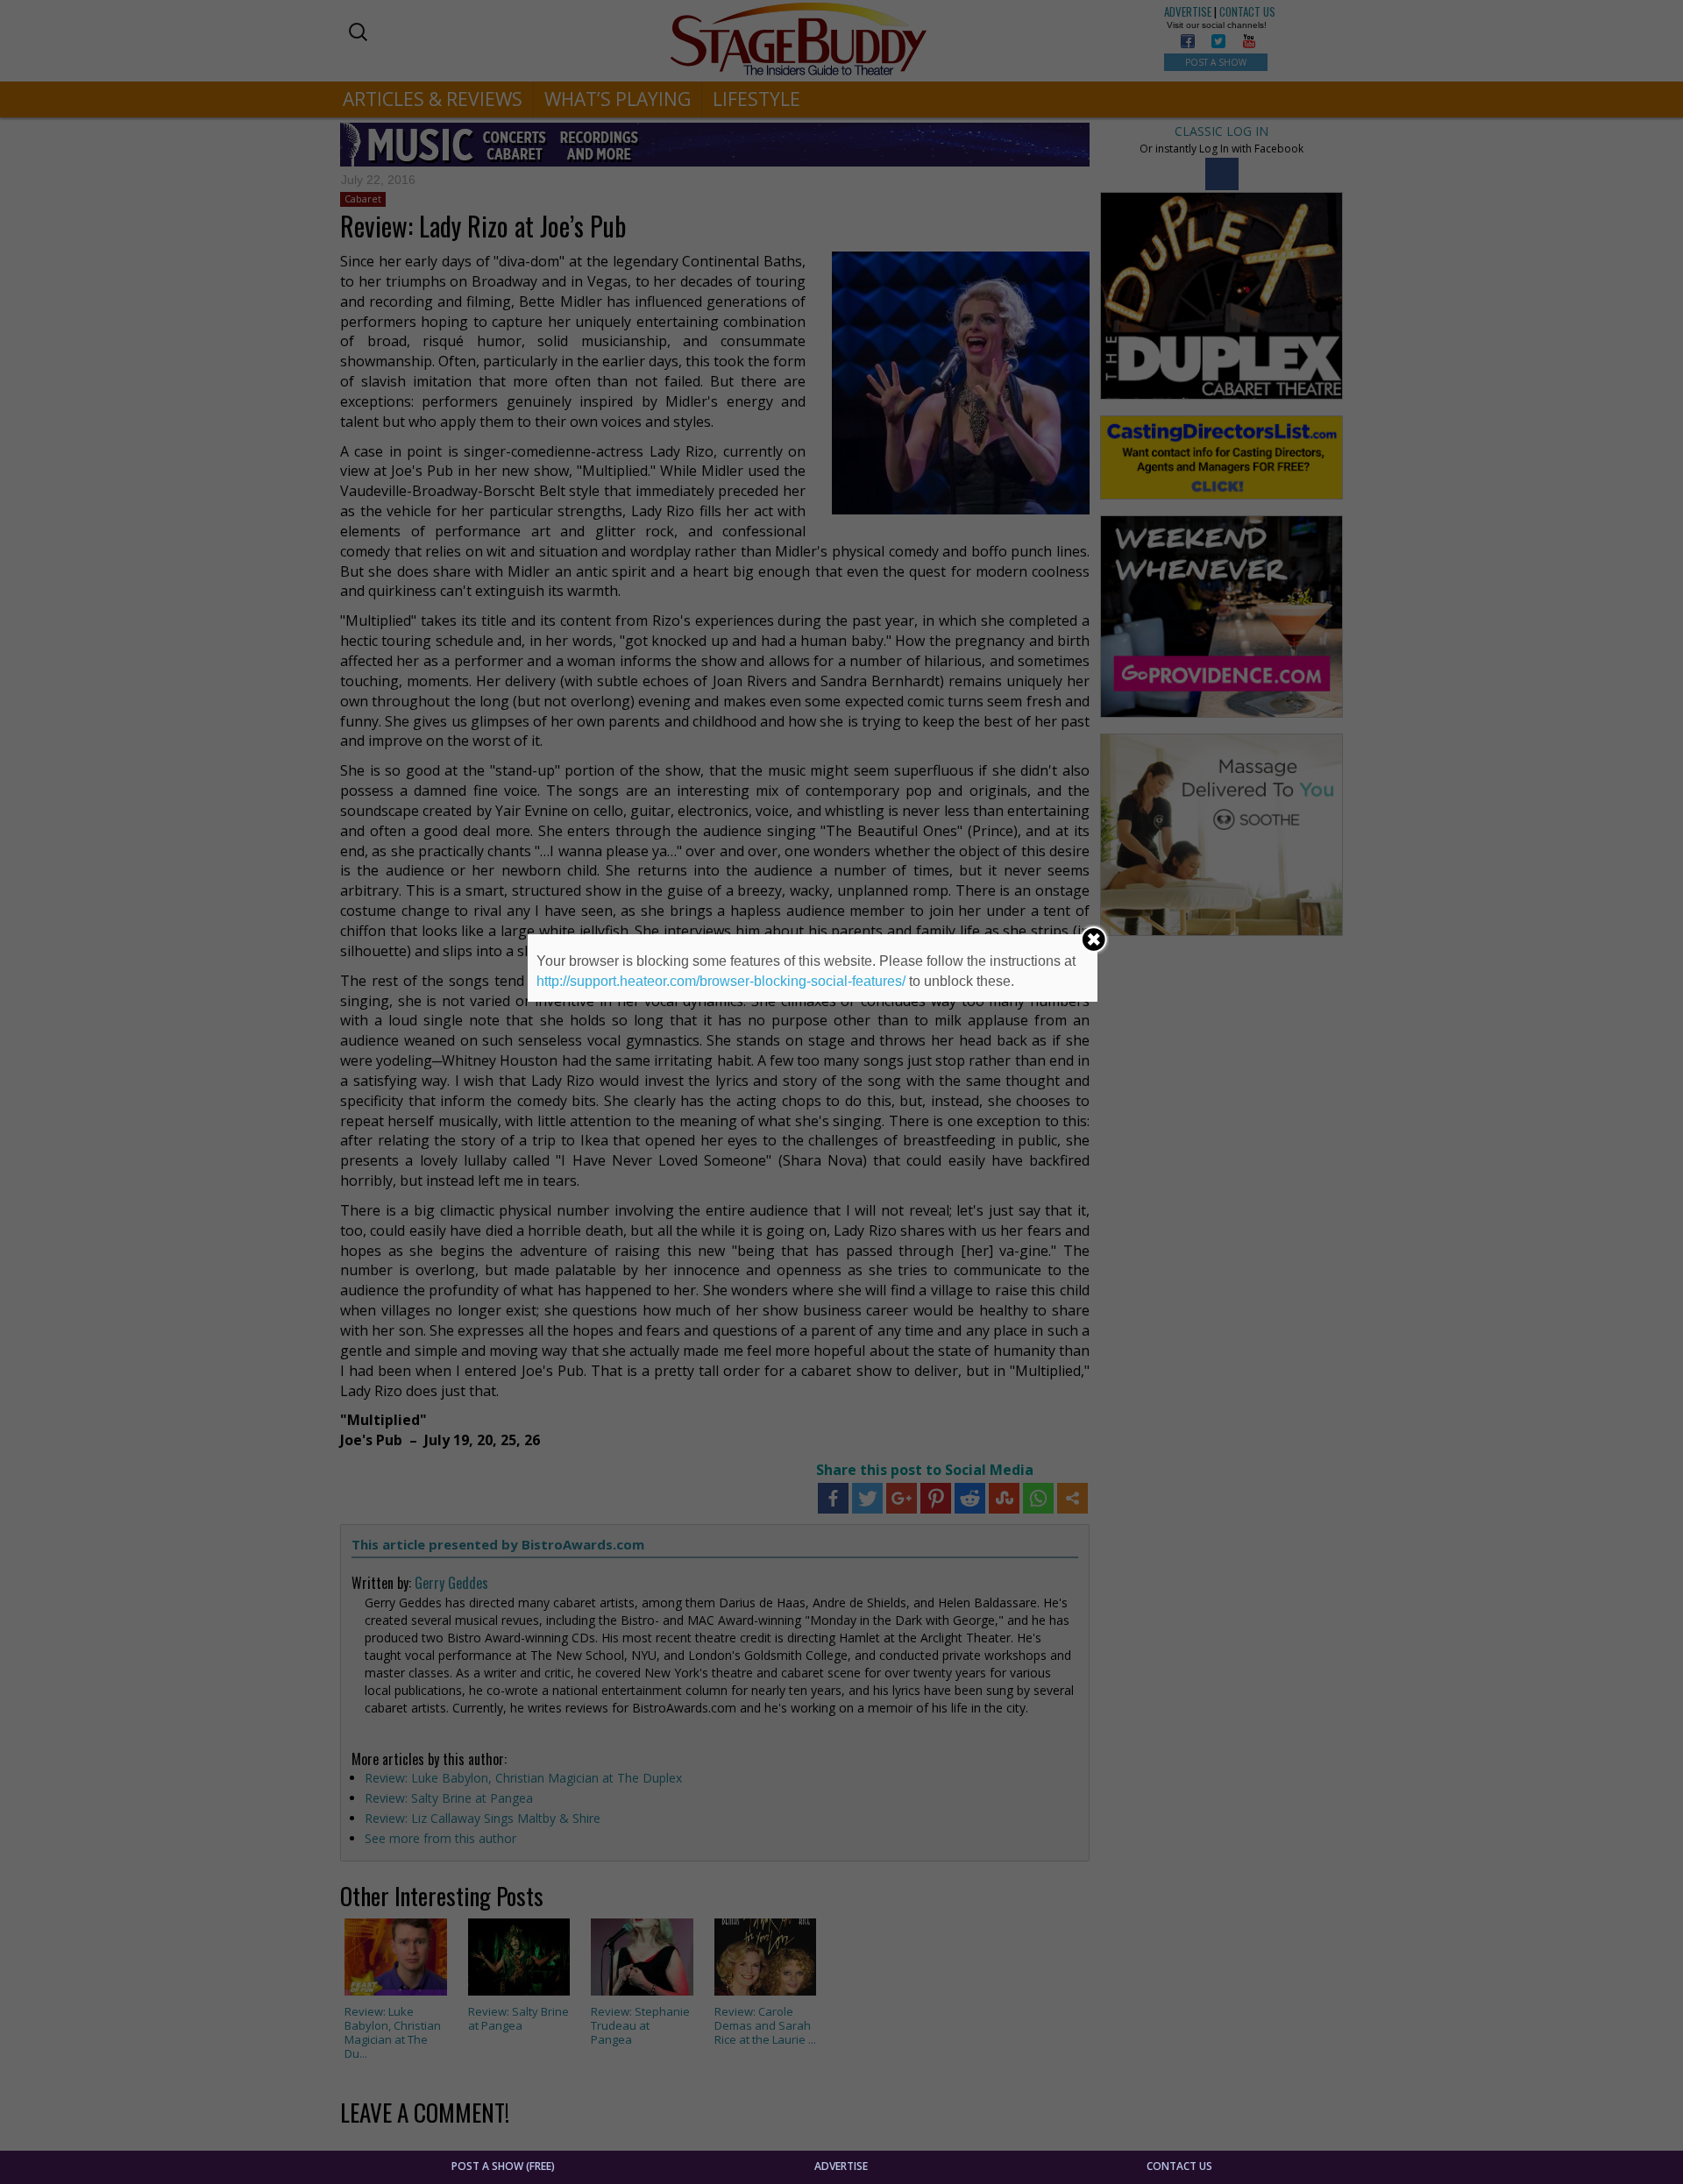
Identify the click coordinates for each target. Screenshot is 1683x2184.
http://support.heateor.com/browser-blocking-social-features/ (721, 981)
